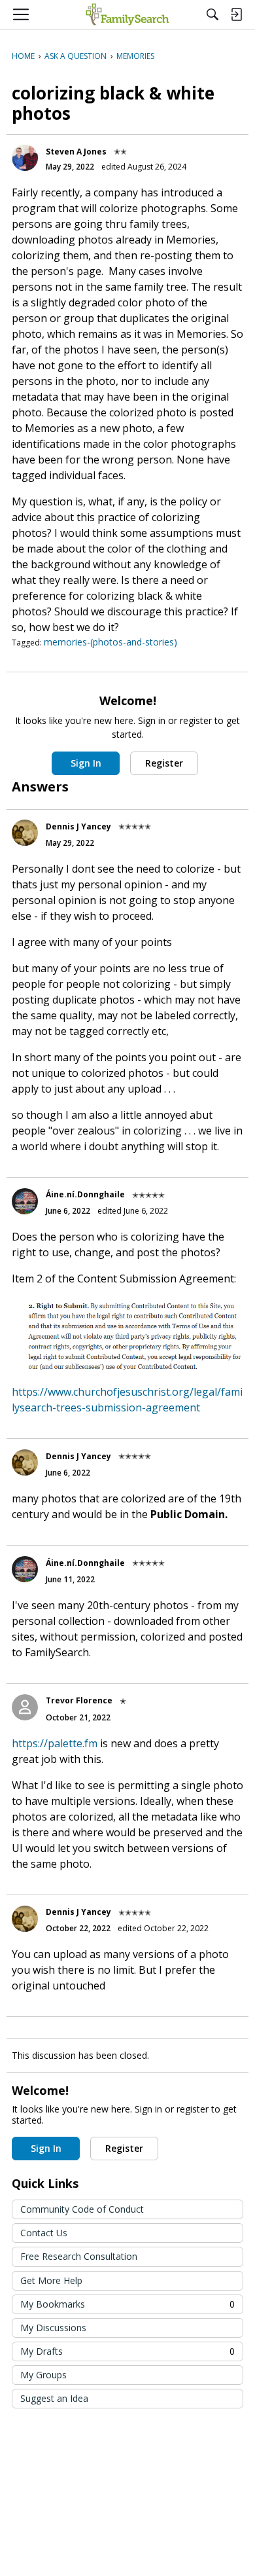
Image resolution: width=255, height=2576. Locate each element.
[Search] (212, 14)
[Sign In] (236, 14)
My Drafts (127, 2351)
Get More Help (51, 2280)
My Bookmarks (127, 2304)
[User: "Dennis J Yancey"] (25, 833)
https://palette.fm (55, 1743)
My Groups (43, 2375)
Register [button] (164, 763)
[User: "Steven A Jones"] (25, 158)
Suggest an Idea (54, 2398)
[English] (127, 14)
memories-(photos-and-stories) (110, 642)
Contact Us (44, 2233)
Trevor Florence (79, 1700)
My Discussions (53, 2328)
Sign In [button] (86, 763)
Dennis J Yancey (78, 826)
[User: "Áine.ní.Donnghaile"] (25, 1201)
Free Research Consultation (79, 2256)
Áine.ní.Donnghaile (85, 1194)
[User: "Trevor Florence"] (25, 1707)
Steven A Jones (76, 152)
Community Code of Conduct (82, 2209)
